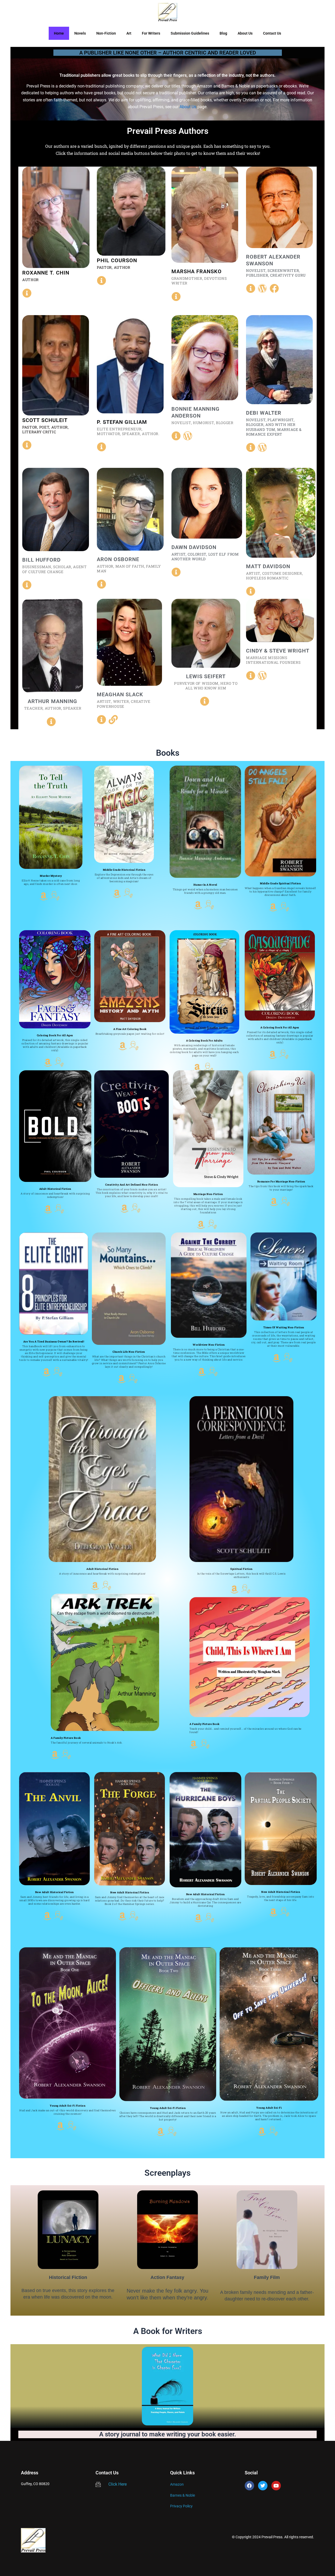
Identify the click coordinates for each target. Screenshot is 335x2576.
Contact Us (272, 33)
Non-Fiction (106, 33)
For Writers (151, 33)
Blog (223, 33)
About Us (245, 33)
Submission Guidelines (190, 33)
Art (129, 33)
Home (59, 33)
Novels (80, 33)
